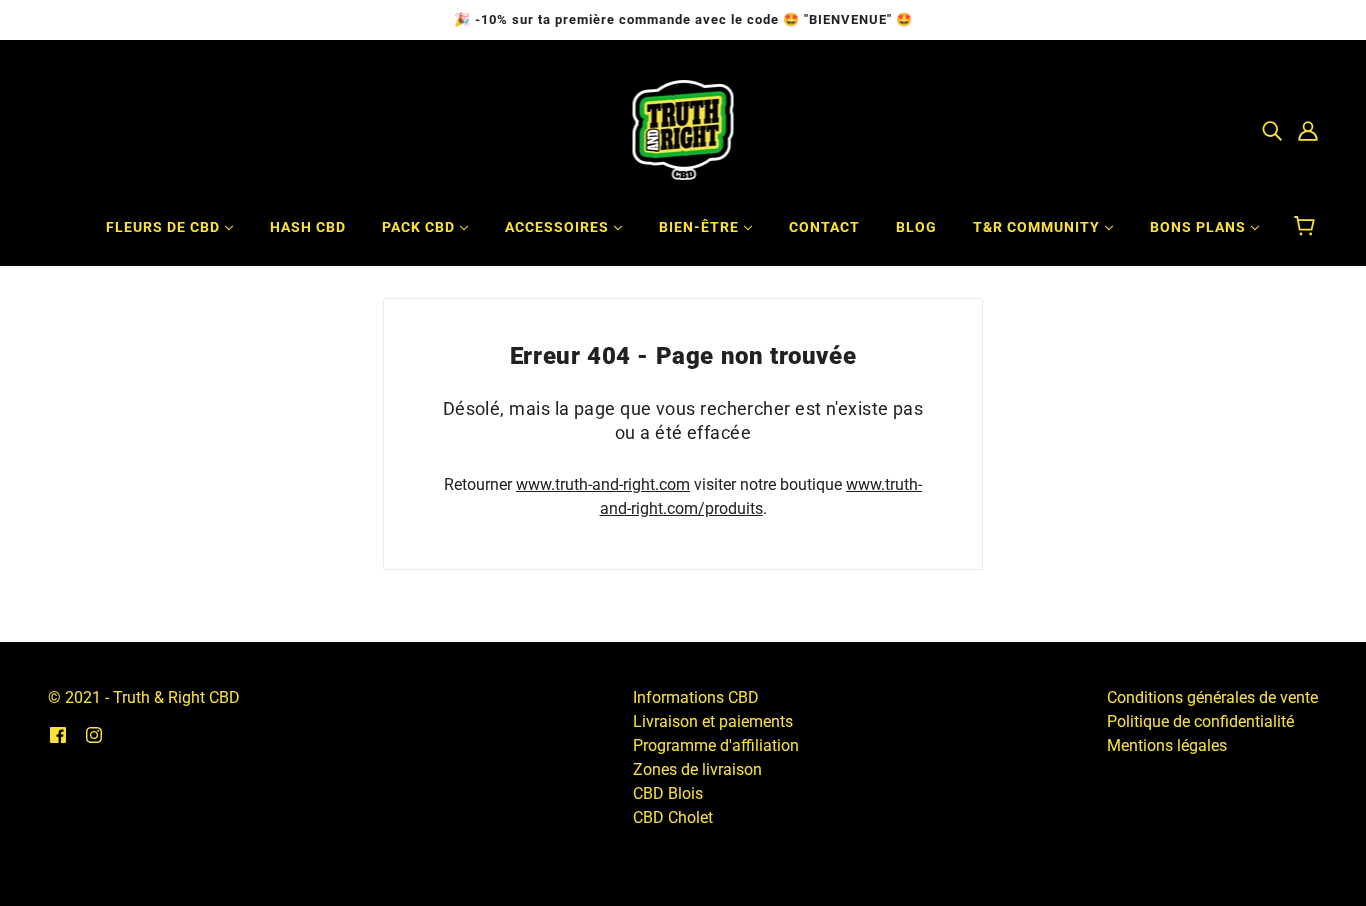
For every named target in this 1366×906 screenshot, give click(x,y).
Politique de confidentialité (1200, 721)
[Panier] (1307, 227)
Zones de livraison (697, 769)
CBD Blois (668, 793)
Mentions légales (1167, 745)
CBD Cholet (673, 817)
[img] (1272, 130)
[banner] (683, 128)
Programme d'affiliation (716, 745)
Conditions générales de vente (1212, 697)
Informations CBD (696, 697)
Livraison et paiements (713, 721)
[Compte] (1308, 130)
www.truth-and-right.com (603, 484)
